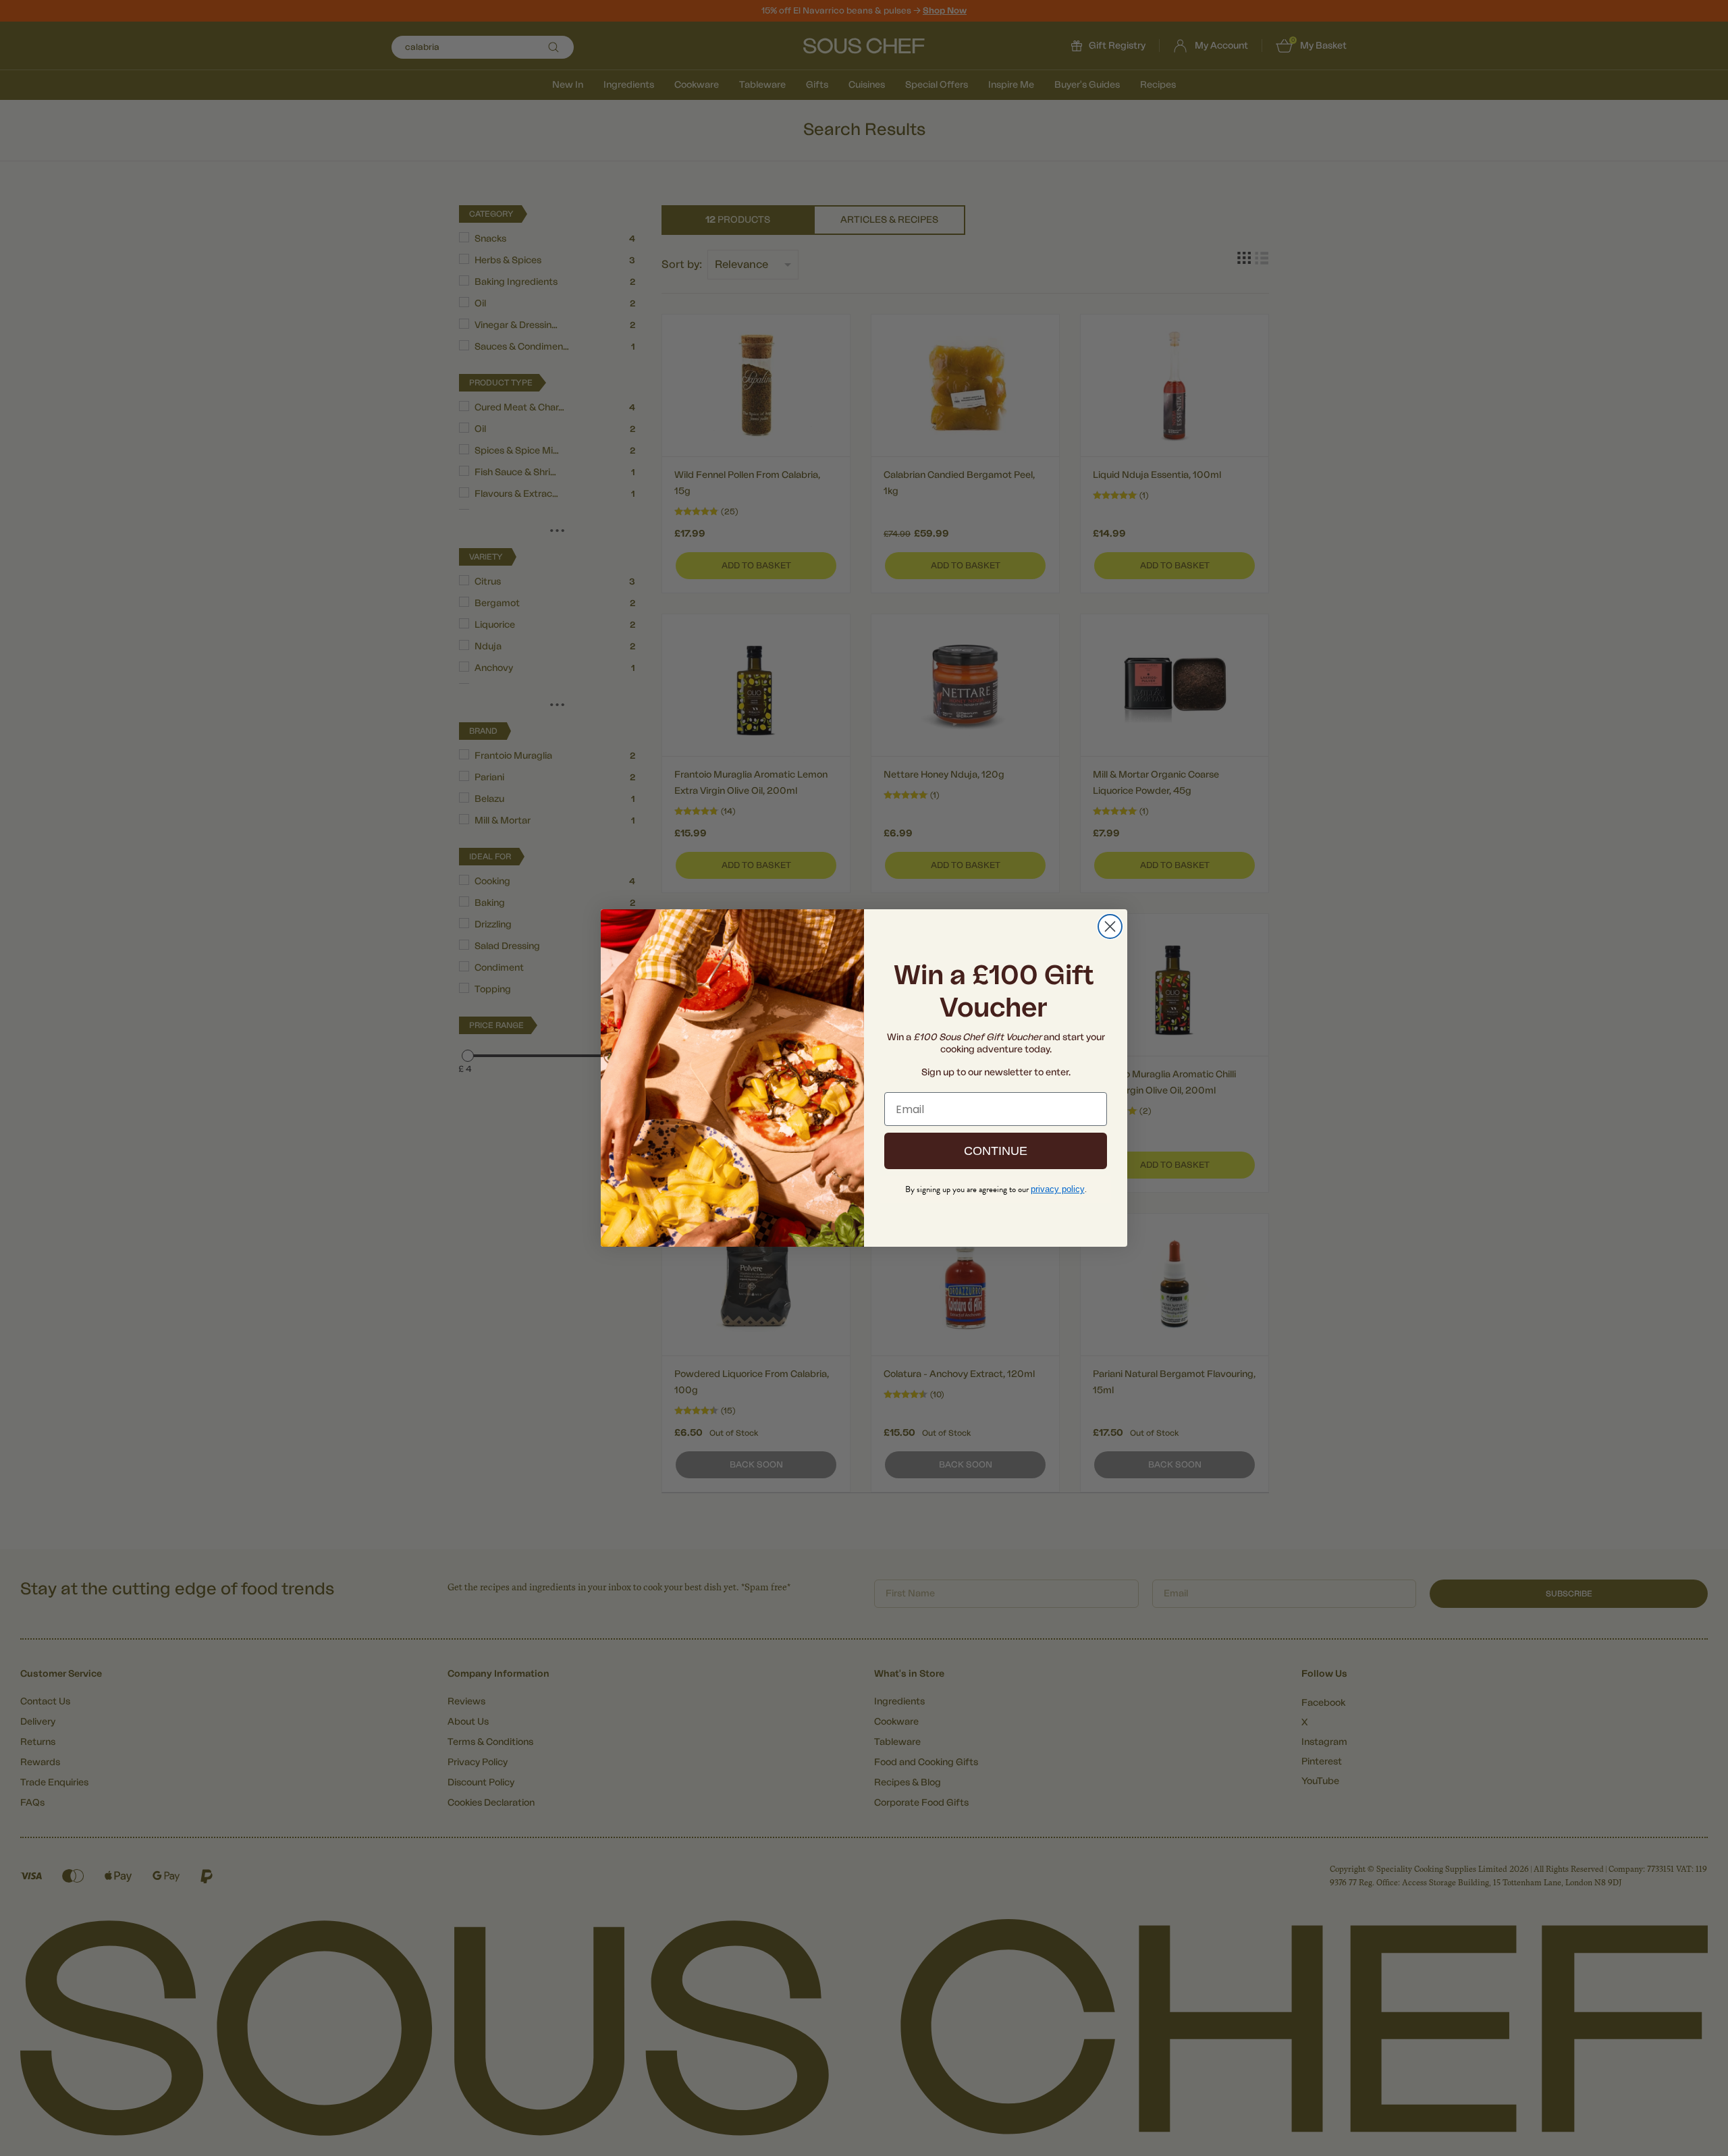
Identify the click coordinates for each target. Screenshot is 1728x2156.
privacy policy (1058, 1189)
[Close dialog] (1110, 926)
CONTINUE (996, 1151)
